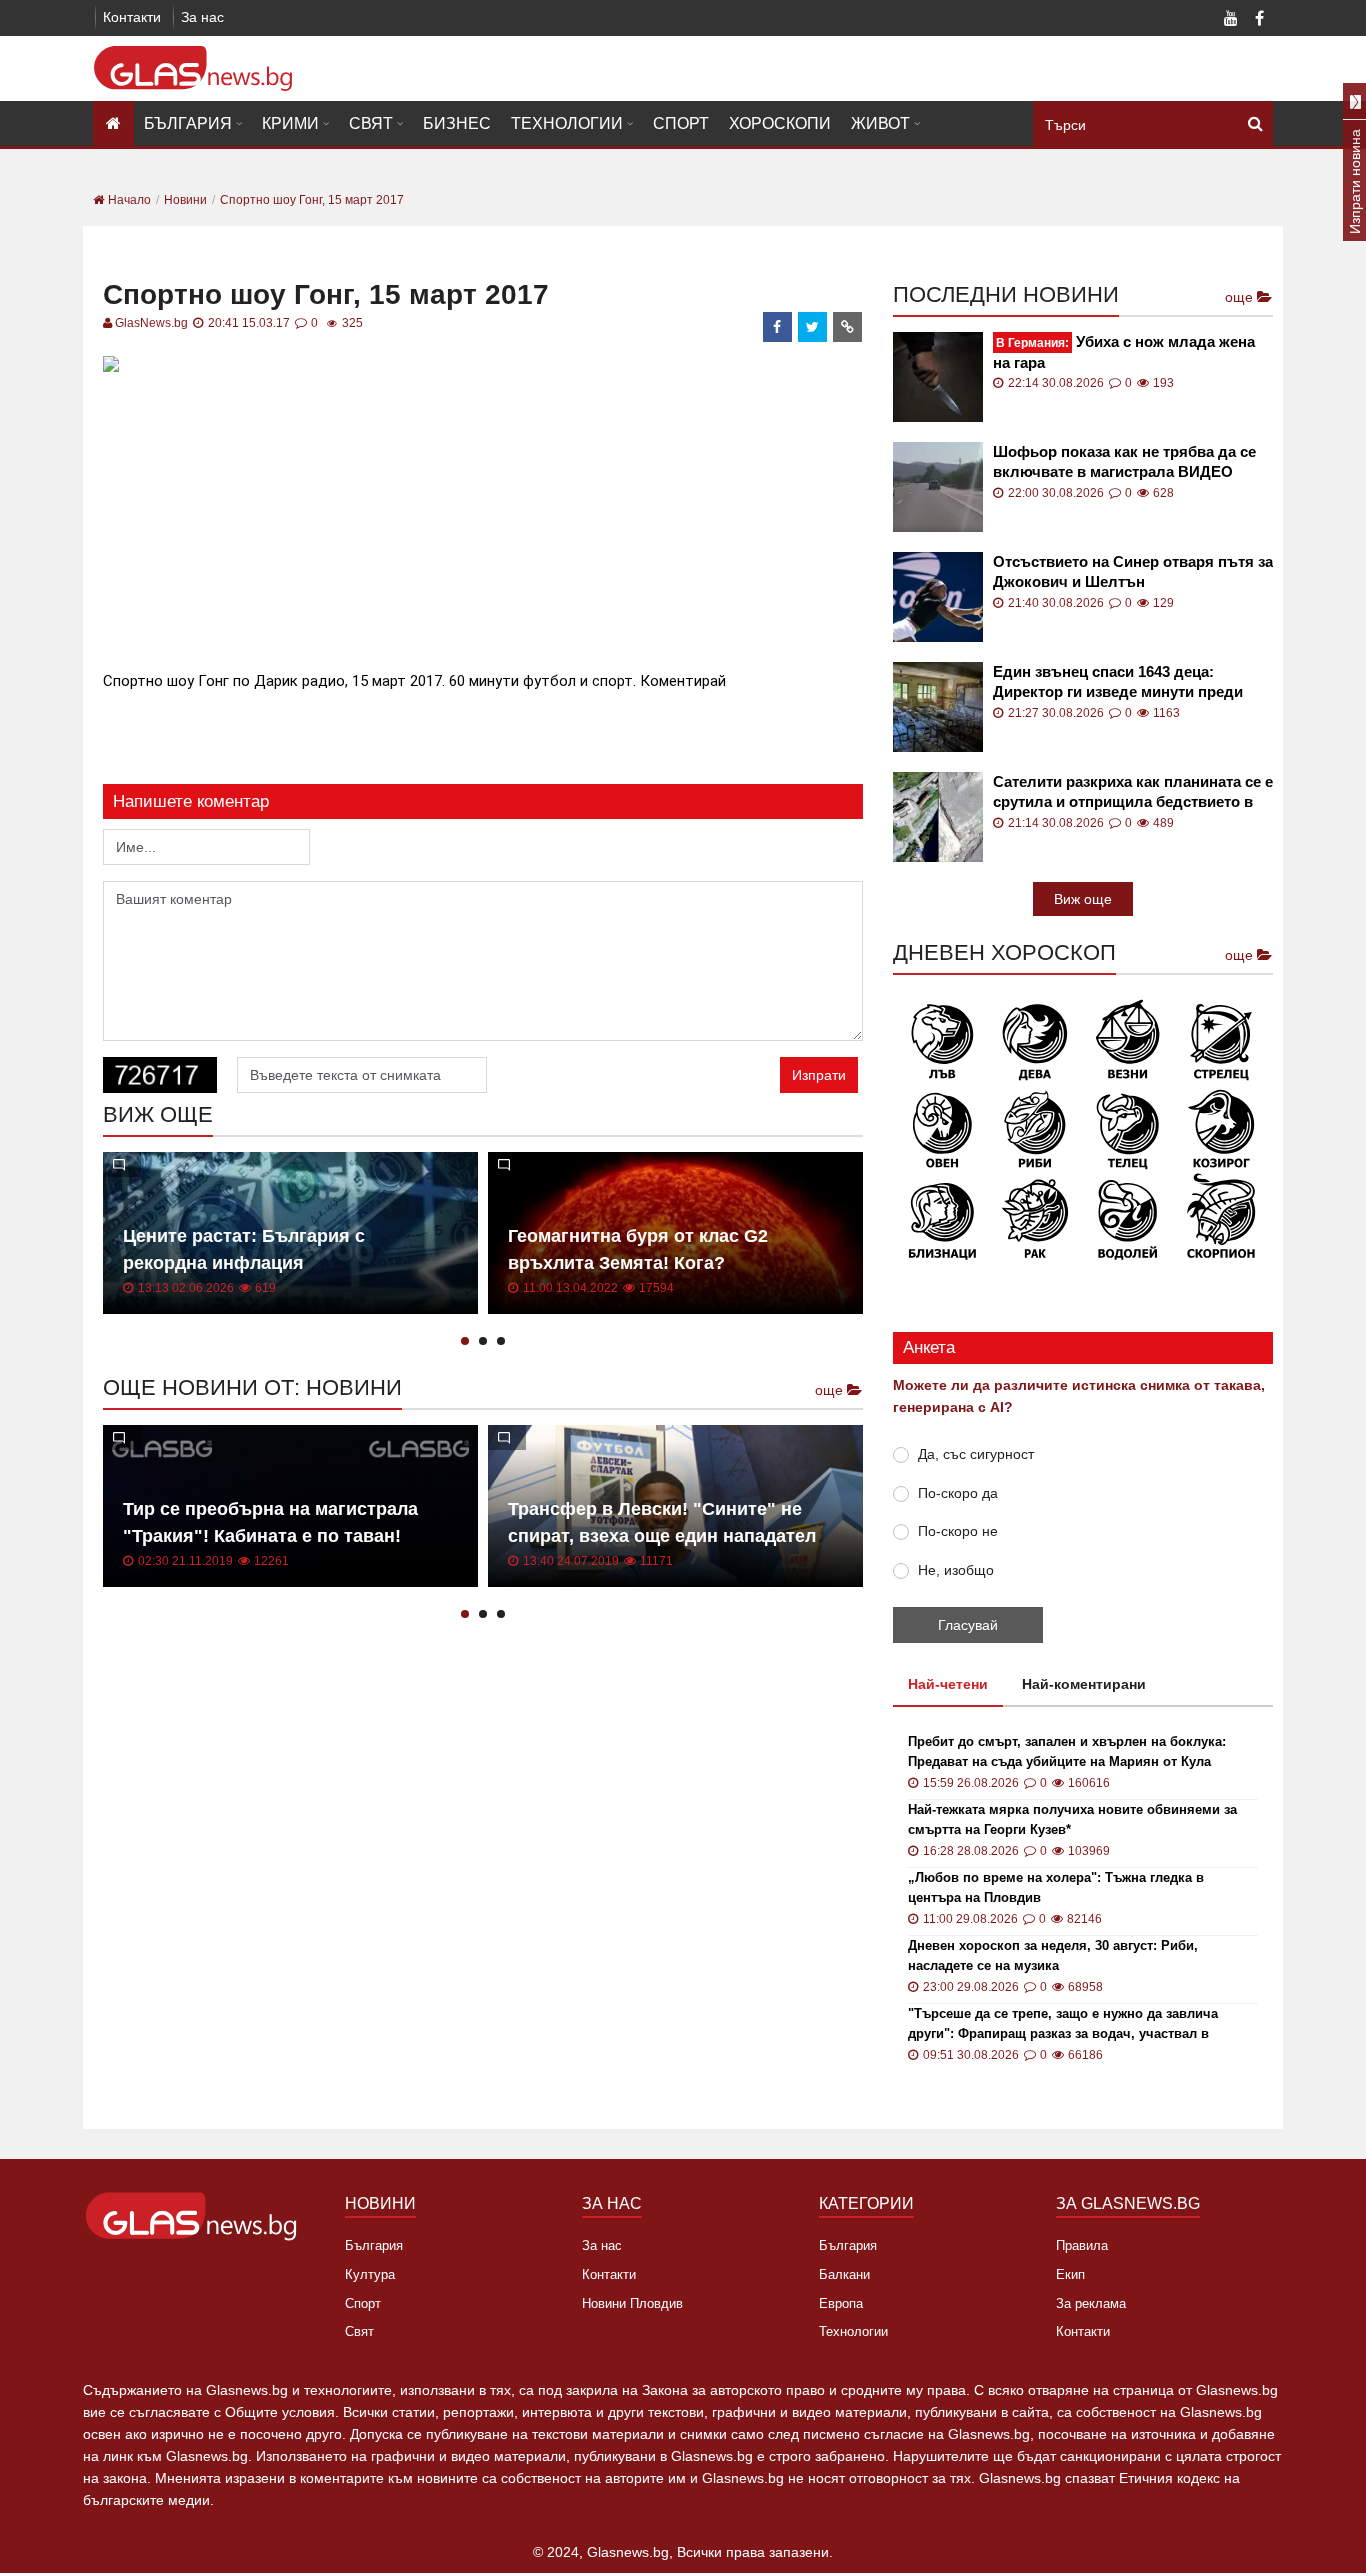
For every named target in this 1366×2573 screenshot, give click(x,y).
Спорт (681, 123)
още (831, 1390)
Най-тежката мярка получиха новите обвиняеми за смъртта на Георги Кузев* (1072, 1819)
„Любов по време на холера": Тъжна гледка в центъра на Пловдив (1056, 1887)
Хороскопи (780, 123)
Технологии (567, 123)
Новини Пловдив (632, 2303)
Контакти (132, 17)
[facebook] (778, 327)
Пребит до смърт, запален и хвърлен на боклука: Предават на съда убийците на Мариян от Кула (1067, 1751)
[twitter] (813, 327)
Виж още (1083, 899)
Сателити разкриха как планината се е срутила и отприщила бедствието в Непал (1133, 792)
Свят (371, 123)
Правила (1082, 2245)
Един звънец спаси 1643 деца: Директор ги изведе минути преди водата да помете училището (1118, 682)
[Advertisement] (483, 519)
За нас (202, 17)
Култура (370, 2274)
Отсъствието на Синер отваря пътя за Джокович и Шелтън (1133, 571)
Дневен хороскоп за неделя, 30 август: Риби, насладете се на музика (1053, 1955)
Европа (841, 2303)
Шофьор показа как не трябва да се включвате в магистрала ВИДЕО (1124, 461)
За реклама (1091, 2303)
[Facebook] (1259, 20)
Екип (1070, 2274)
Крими (290, 123)
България (188, 123)
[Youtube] (1231, 20)
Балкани (844, 2274)
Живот (880, 123)
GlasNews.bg (151, 323)
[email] (848, 327)
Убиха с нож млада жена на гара (1124, 352)
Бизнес (457, 123)
